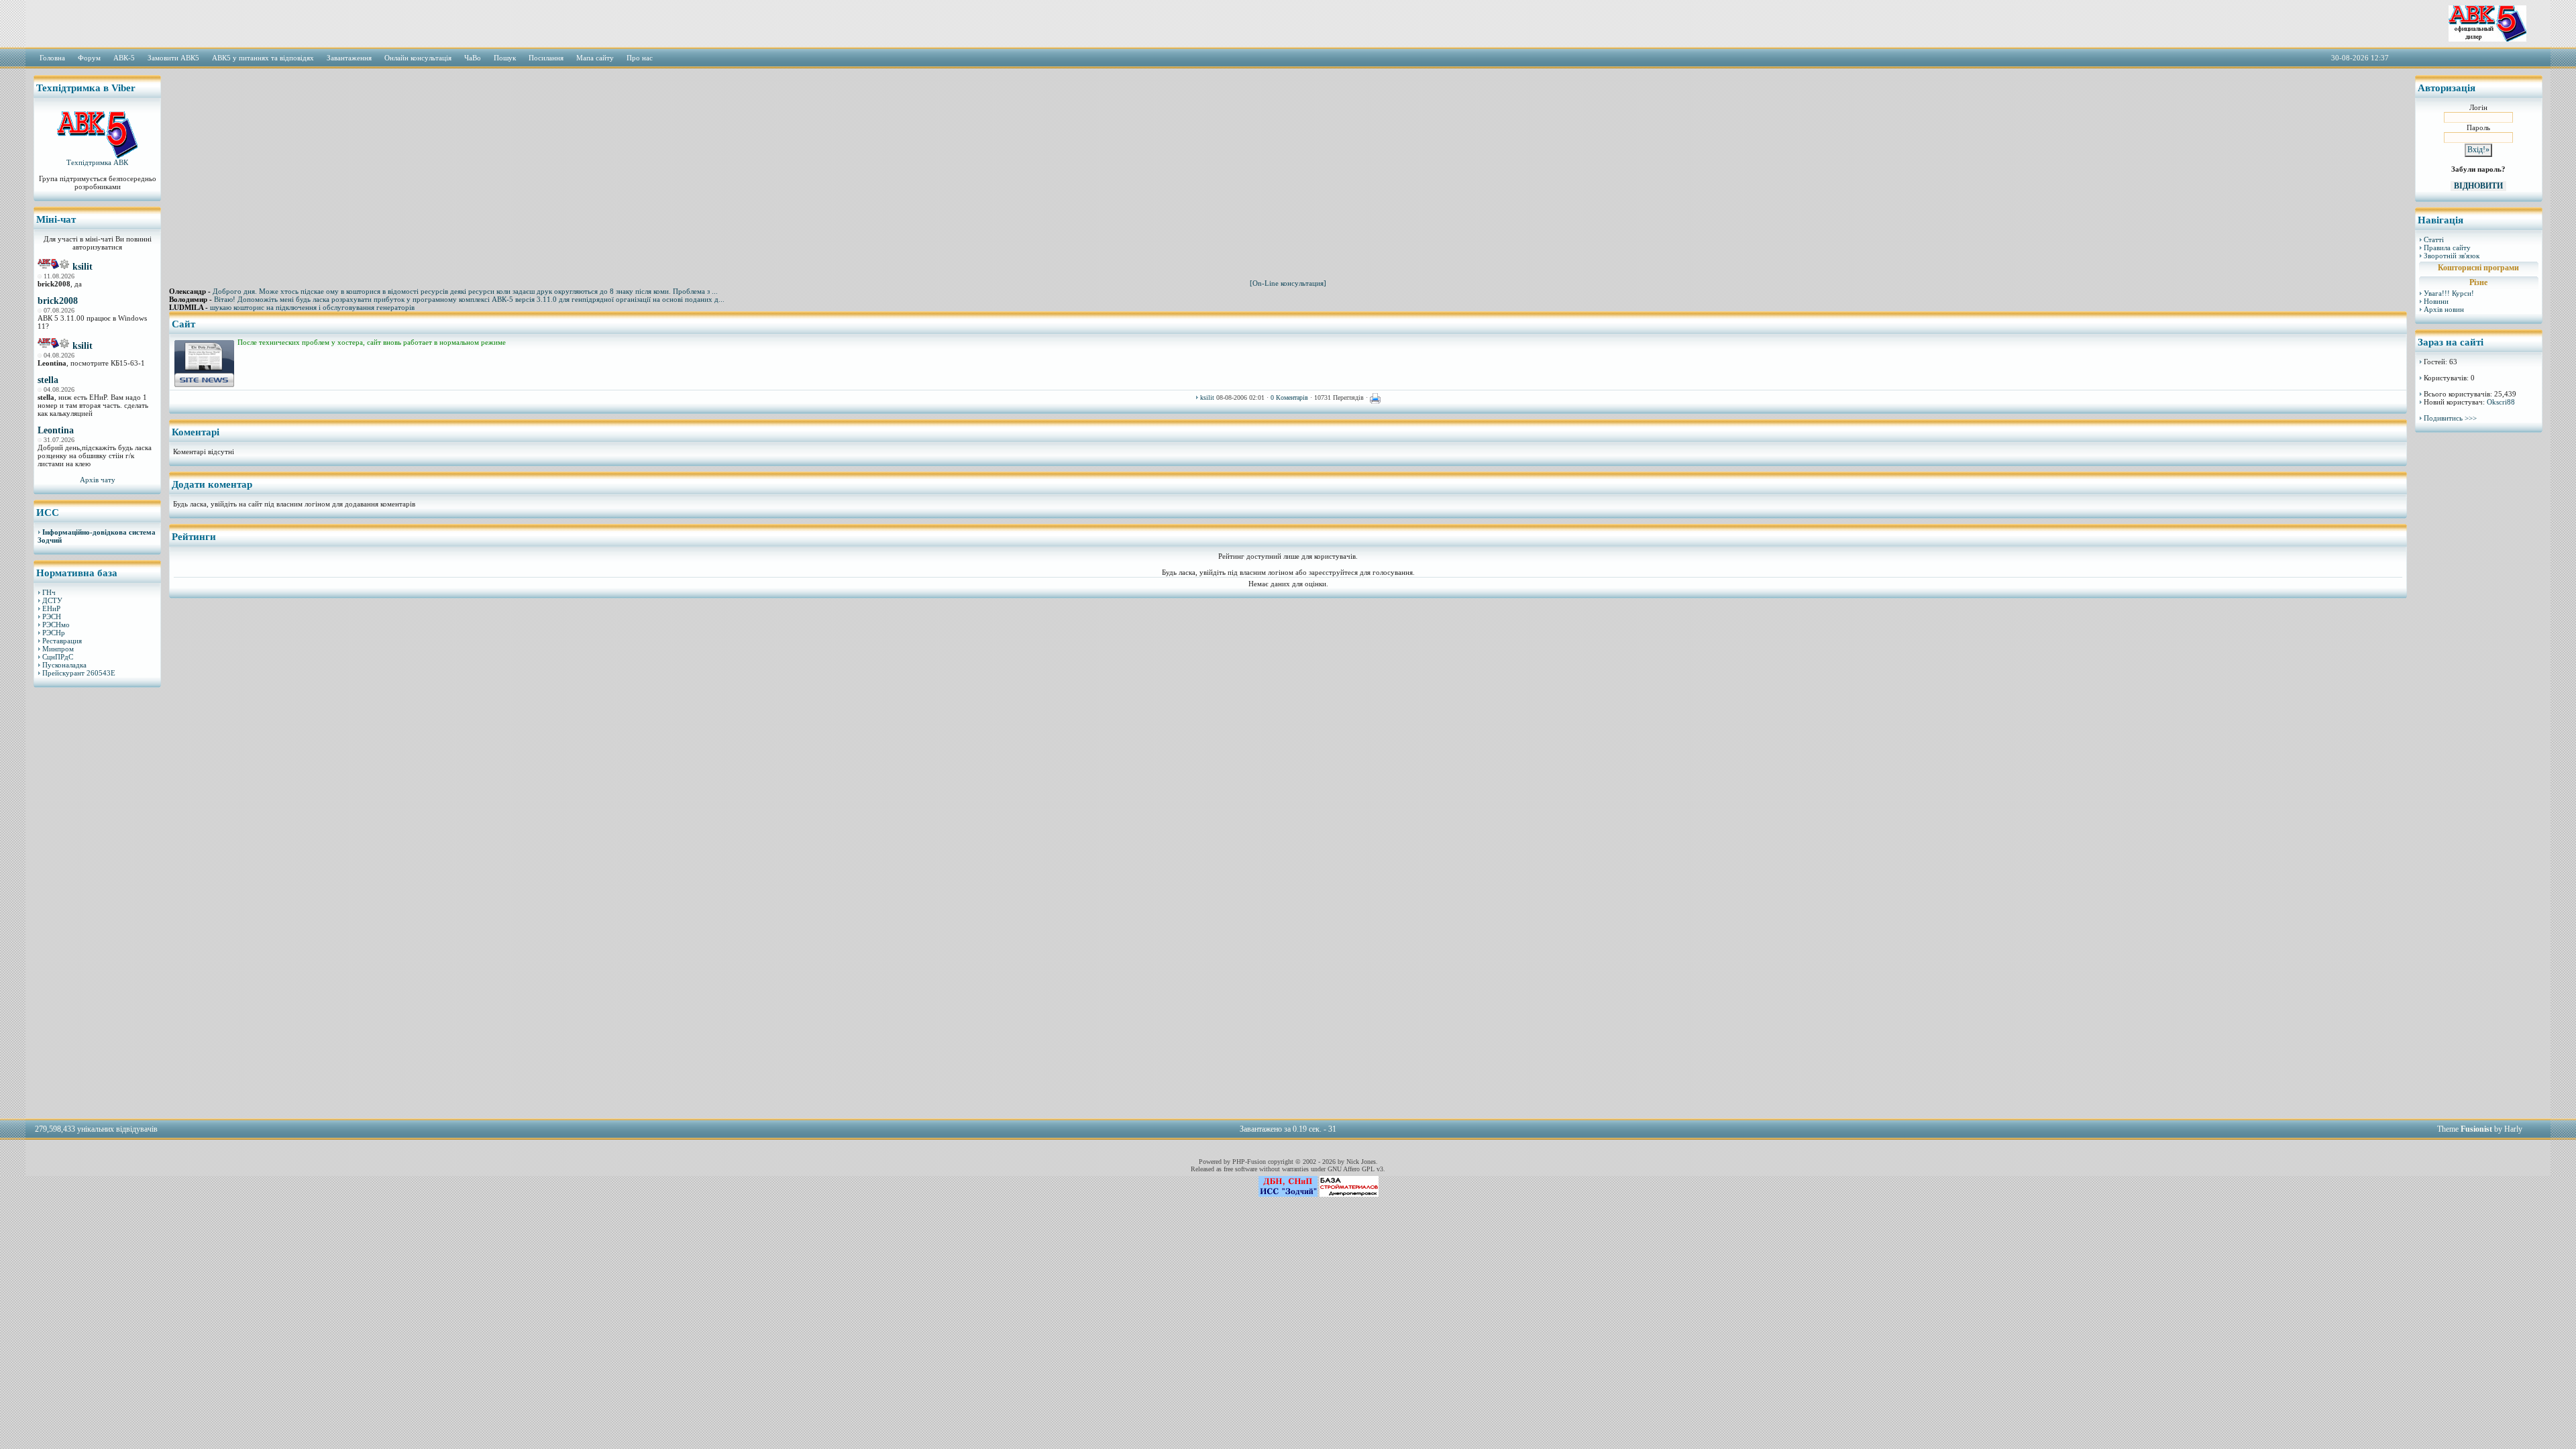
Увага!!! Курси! (2449, 293)
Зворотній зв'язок (2452, 256)
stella (48, 380)
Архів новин (2444, 309)
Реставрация (62, 641)
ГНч (49, 592)
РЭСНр (54, 633)
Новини (2436, 301)
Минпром (58, 649)
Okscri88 (2501, 402)
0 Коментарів (1289, 397)
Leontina (56, 430)
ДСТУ (52, 600)
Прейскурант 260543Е (79, 673)
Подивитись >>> (2450, 418)
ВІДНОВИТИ (2478, 186)
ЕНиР (51, 608)
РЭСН (52, 616)
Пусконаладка (64, 665)
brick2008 (58, 301)
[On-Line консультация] (1288, 283)
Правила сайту (2447, 248)
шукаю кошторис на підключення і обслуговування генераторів (312, 307)
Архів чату (98, 480)
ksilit (83, 267)
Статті (2434, 239)
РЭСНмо (56, 625)
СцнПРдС (58, 657)
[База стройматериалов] (1349, 1194)
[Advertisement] (97, 902)
